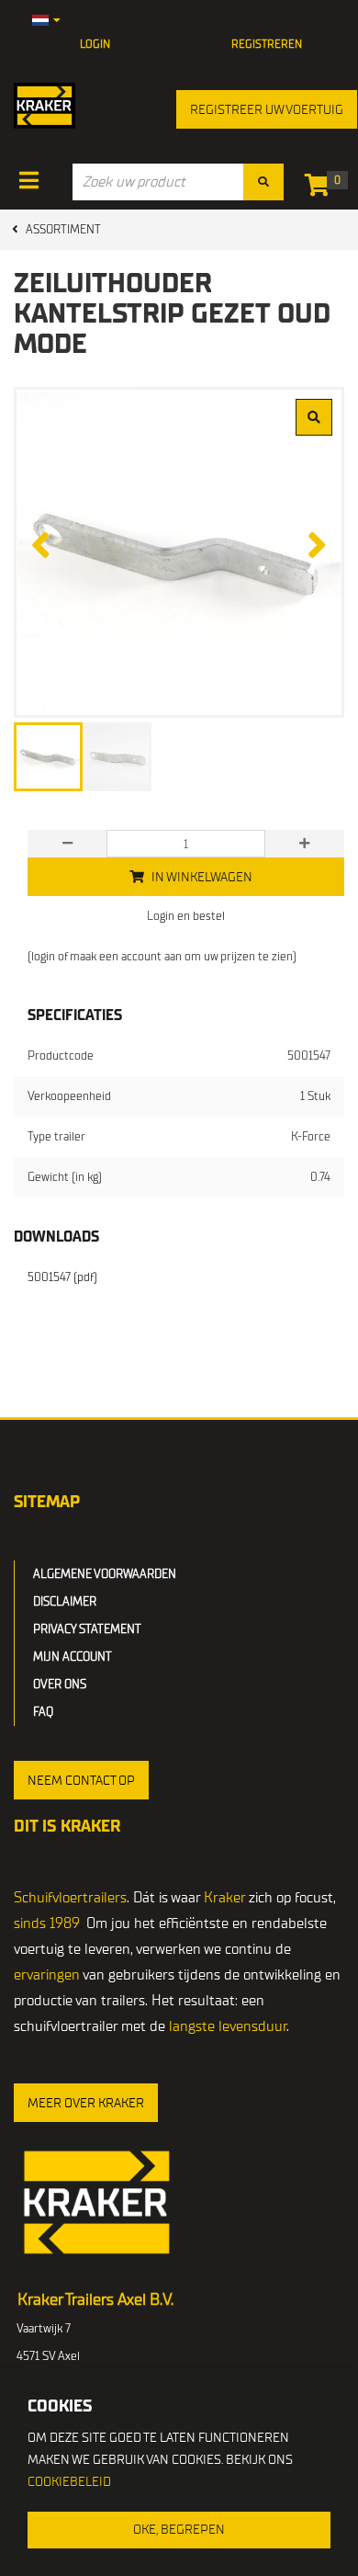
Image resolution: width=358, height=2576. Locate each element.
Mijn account (73, 1657)
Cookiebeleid (69, 2482)
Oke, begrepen (179, 2530)
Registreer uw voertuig (267, 110)
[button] (81, 1780)
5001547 (62, 1277)
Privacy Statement (87, 1629)
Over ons (60, 1684)
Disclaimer (65, 1601)
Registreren (267, 44)
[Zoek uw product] (263, 182)
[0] (322, 189)
